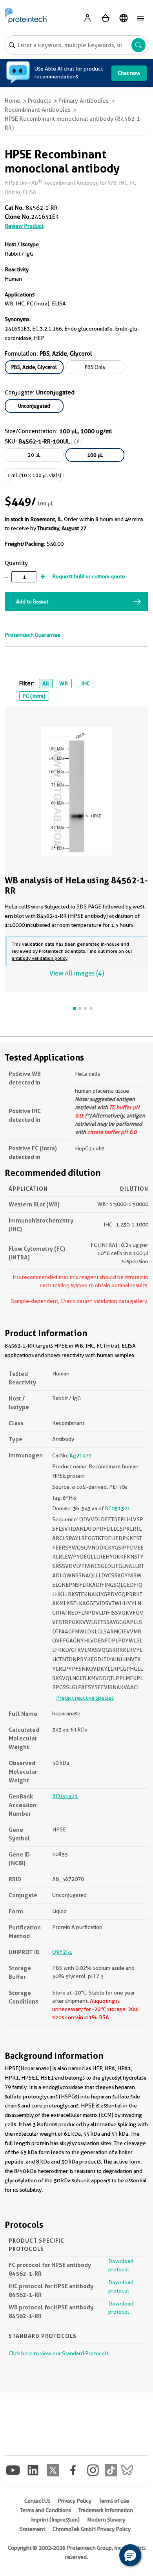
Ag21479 (81, 1455)
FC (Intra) (34, 696)
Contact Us (37, 2501)
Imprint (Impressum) (55, 2520)
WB (64, 683)
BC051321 (117, 1508)
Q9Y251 (62, 1952)
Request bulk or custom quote (89, 576)
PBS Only (95, 367)
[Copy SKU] (76, 441)
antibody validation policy (40, 958)
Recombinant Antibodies (38, 110)
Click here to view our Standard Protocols (59, 2353)
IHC (86, 683)
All (46, 683)
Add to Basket (32, 601)
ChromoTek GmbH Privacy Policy (92, 2529)
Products (39, 101)
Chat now (129, 73)
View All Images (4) (77, 973)
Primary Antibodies (84, 101)
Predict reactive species (85, 1698)
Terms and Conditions (46, 2510)
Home (13, 101)
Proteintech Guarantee (33, 635)
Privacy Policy (75, 2501)
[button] (130, 2555)
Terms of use (114, 2501)
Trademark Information (106, 2510)
